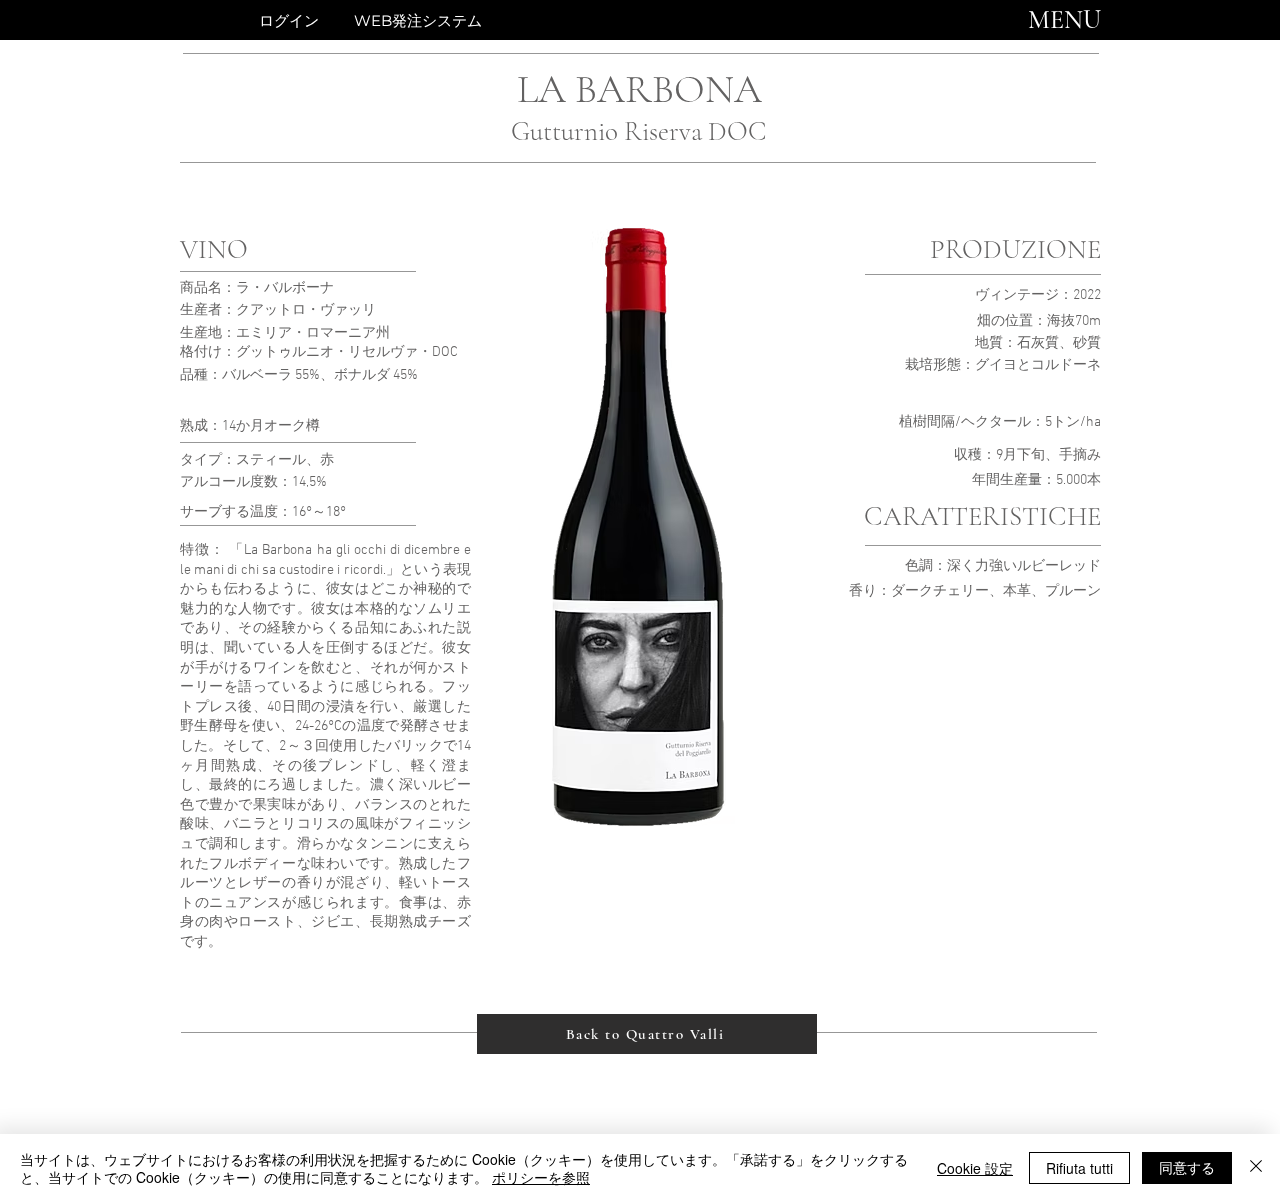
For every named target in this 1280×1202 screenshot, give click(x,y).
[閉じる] (1256, 1168)
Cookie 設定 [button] (975, 1168)
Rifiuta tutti (1079, 1168)
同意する (1187, 1167)
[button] (1064, 20)
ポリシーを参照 (541, 1177)
